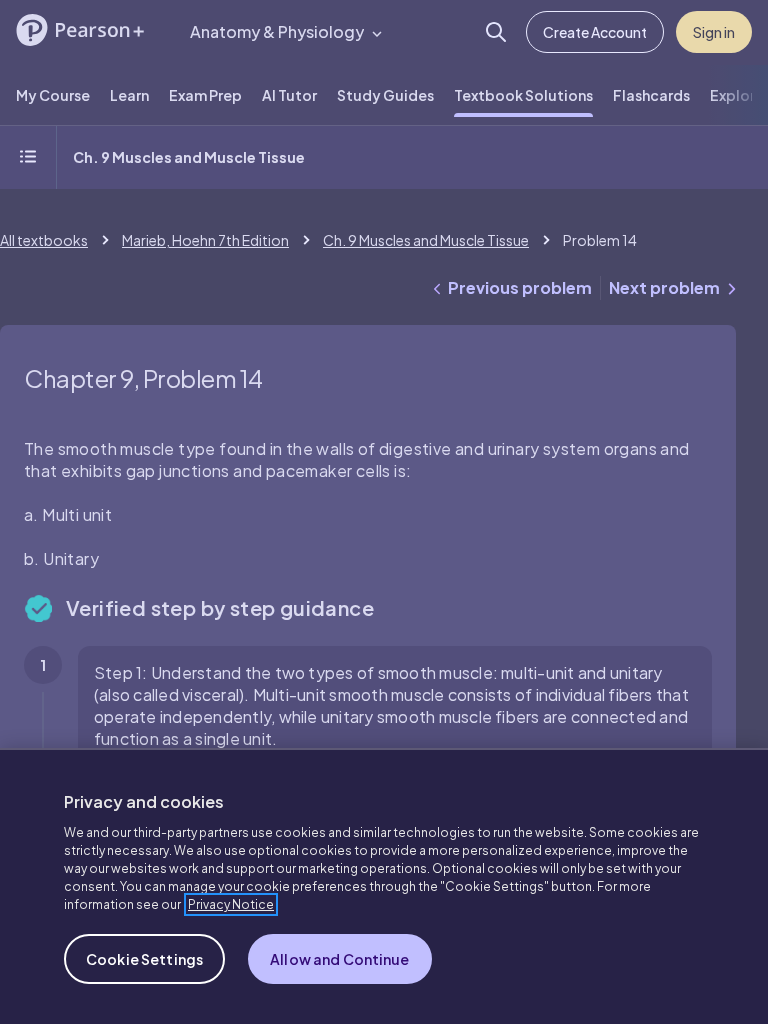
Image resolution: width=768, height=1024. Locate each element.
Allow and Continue (340, 959)
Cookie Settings (144, 959)
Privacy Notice (231, 904)
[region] (384, 886)
